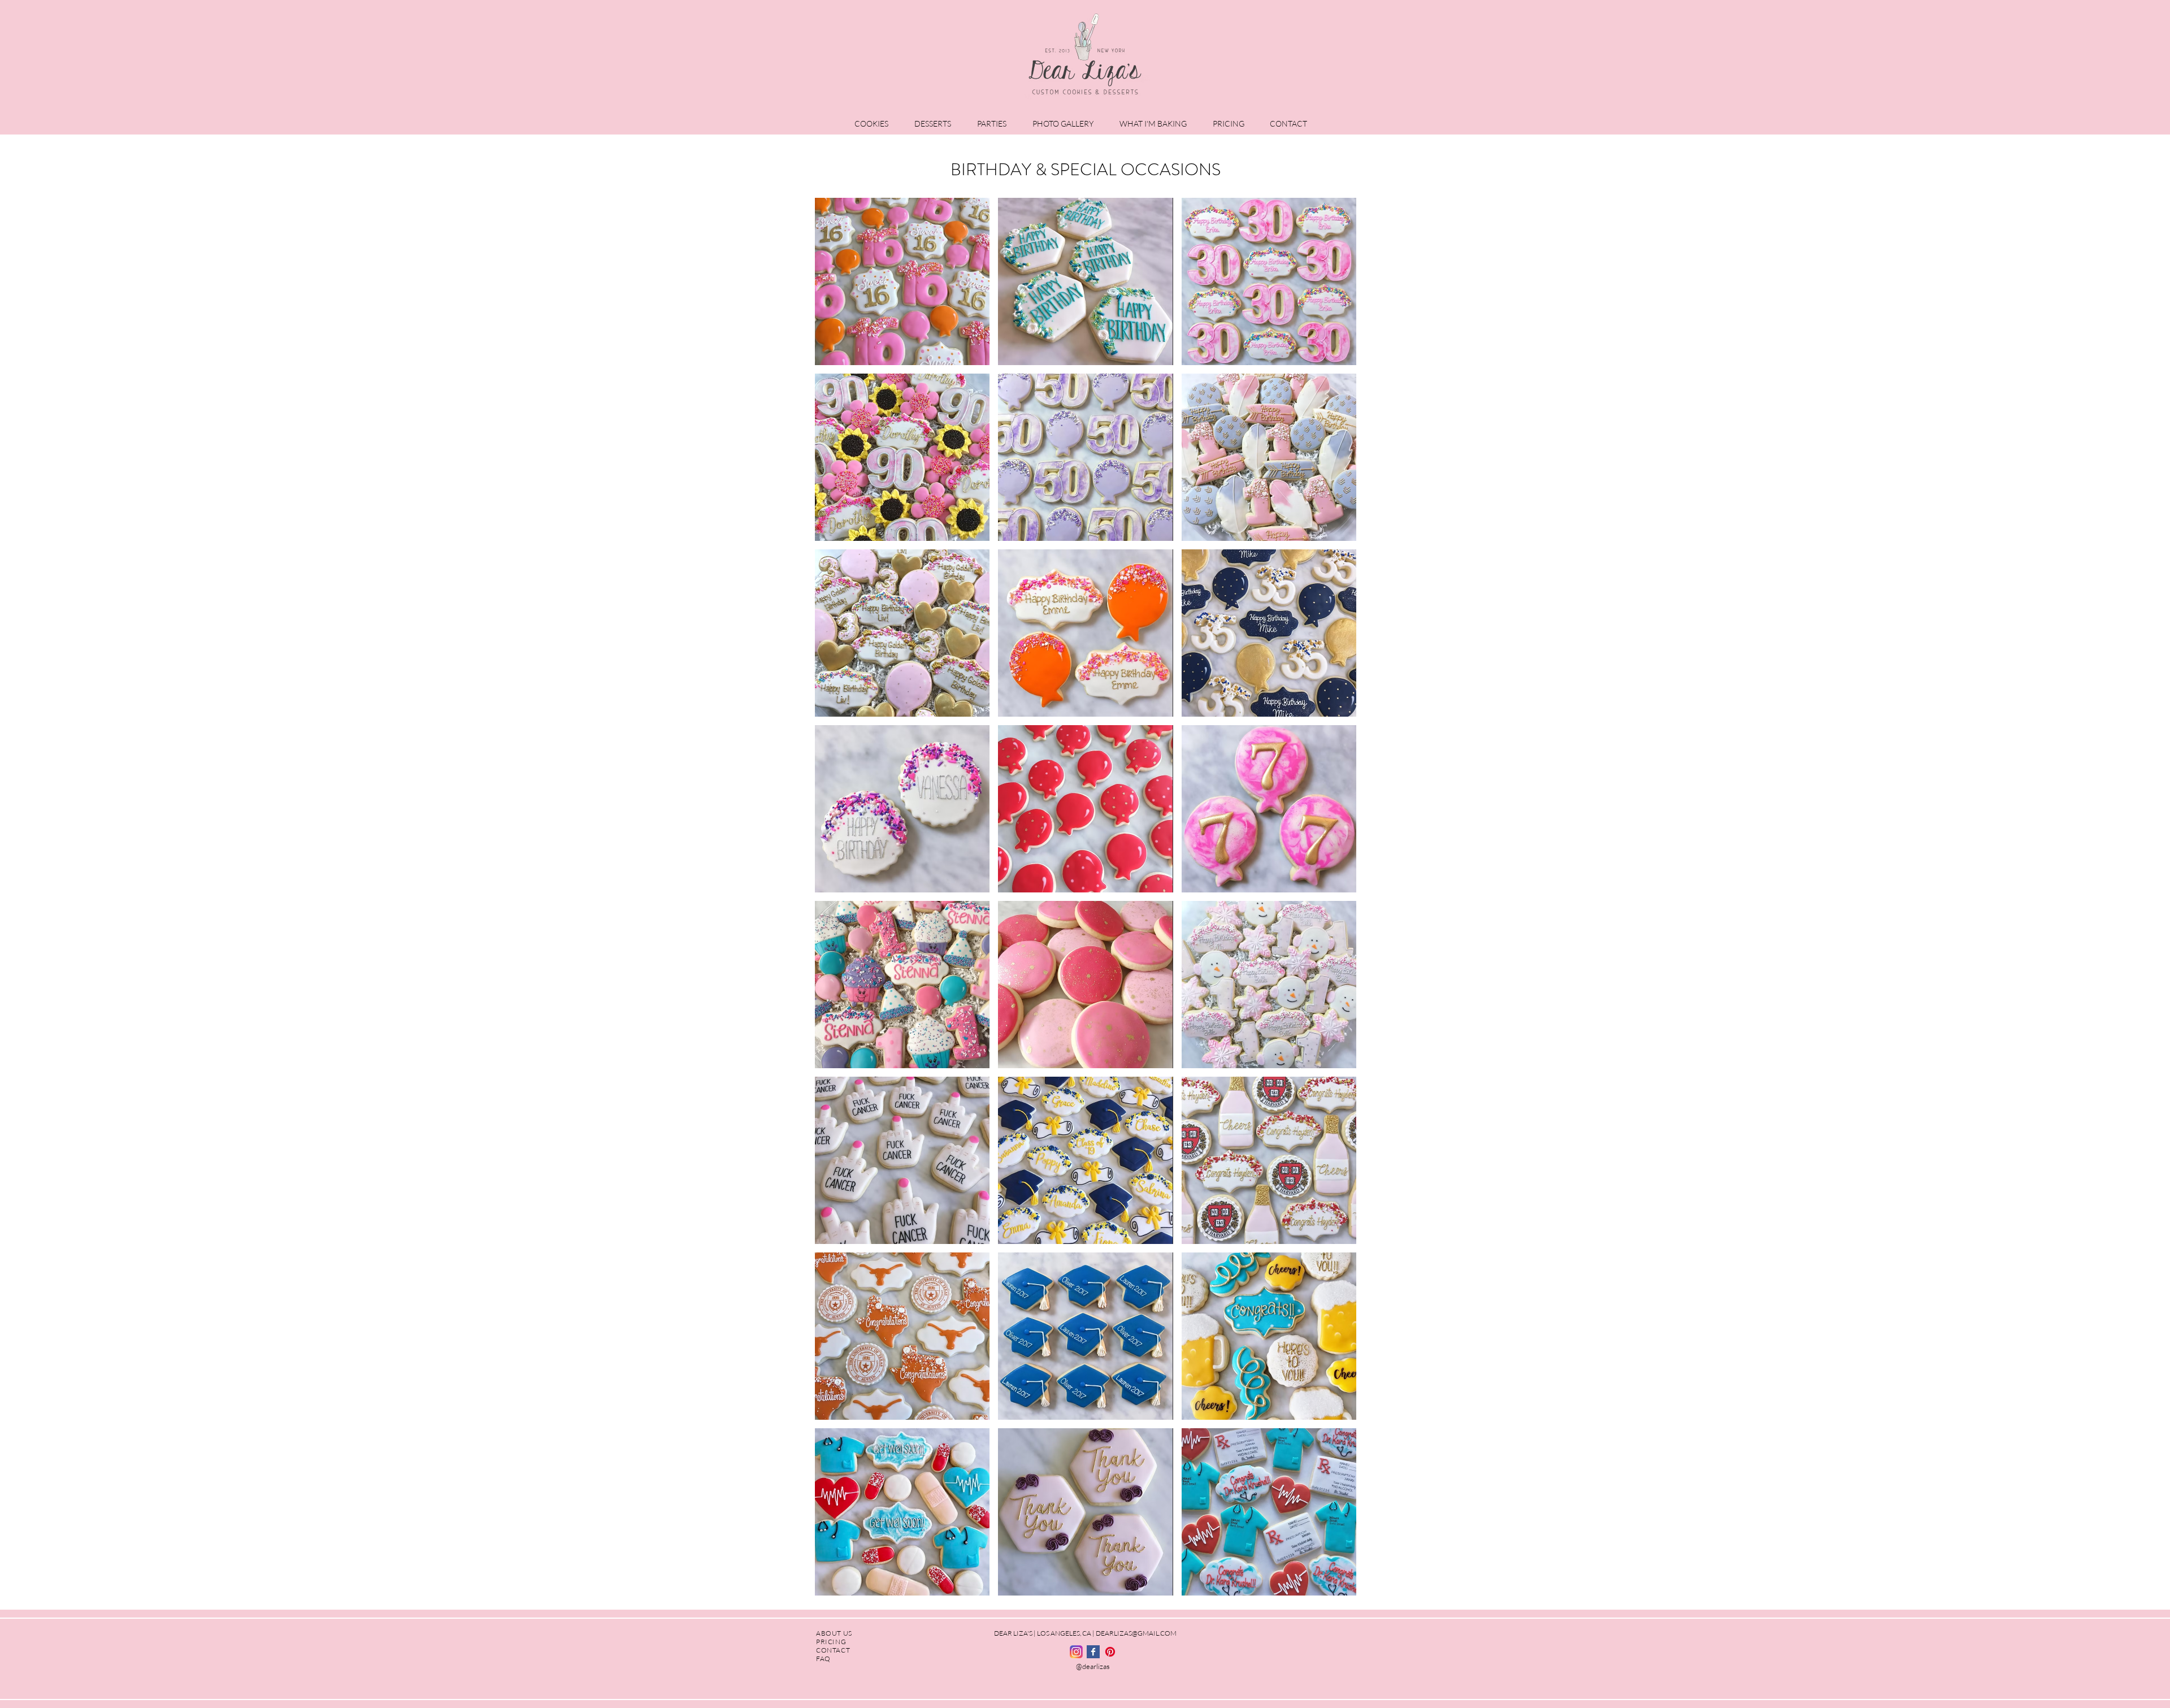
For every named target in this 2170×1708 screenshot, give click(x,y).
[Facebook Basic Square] (1093, 1652)
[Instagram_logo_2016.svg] (1076, 1652)
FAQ (823, 1659)
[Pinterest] (1110, 1652)
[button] (876, 123)
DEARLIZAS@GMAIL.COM (1136, 1633)
